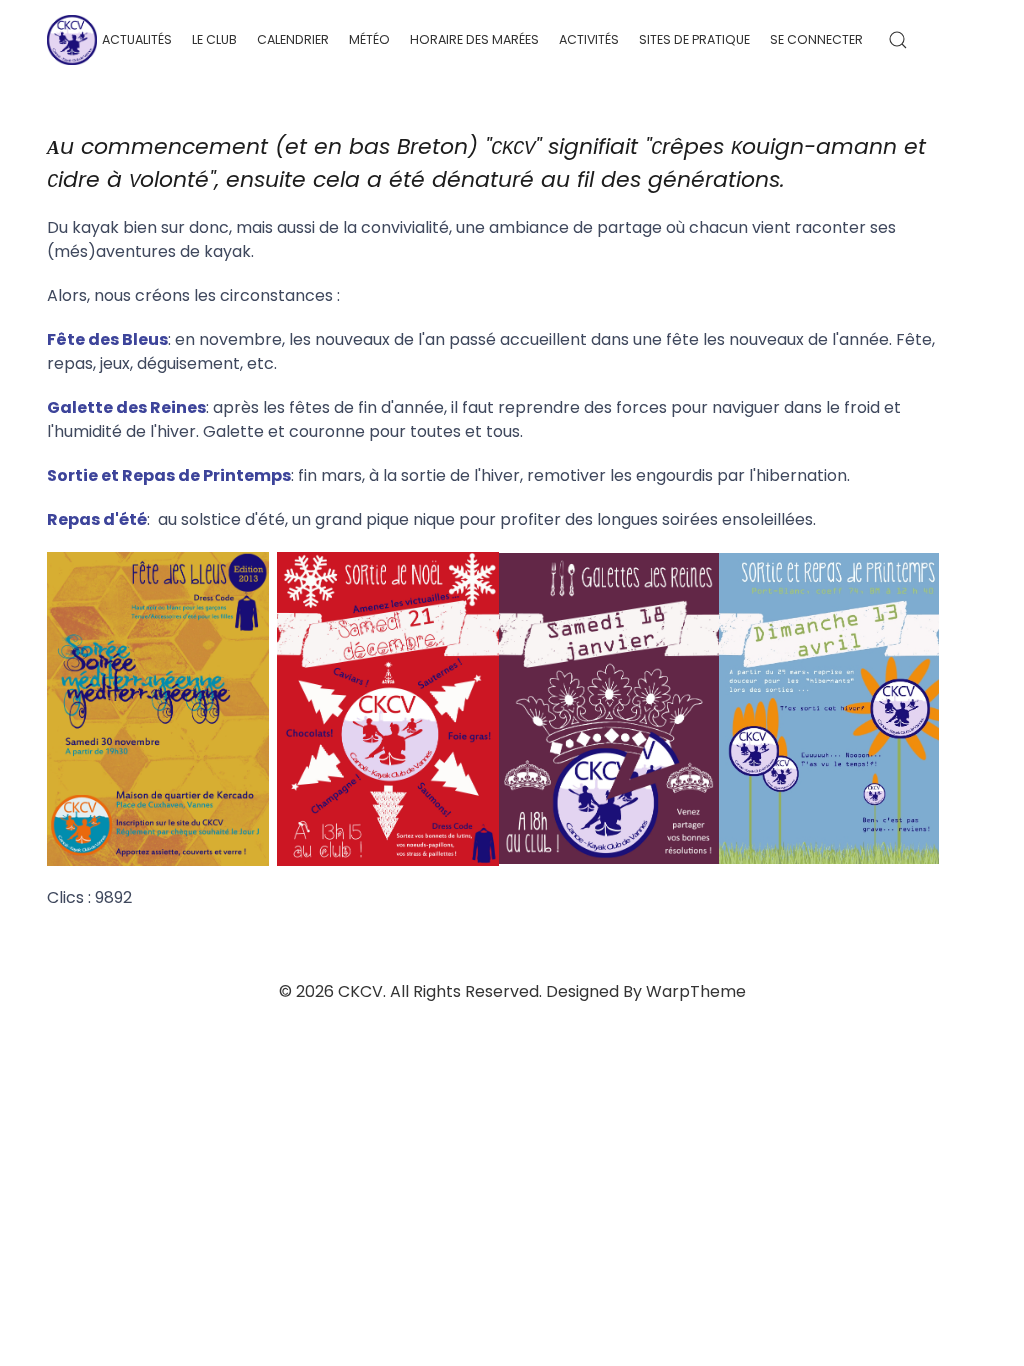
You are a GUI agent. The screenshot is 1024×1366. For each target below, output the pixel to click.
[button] (898, 40)
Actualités (137, 39)
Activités (589, 39)
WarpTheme (696, 991)
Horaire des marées (474, 39)
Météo (369, 39)
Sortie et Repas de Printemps (169, 475)
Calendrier (293, 39)
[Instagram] (971, 39)
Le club (214, 39)
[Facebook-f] (944, 39)
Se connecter (816, 39)
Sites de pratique (694, 39)
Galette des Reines (126, 407)
